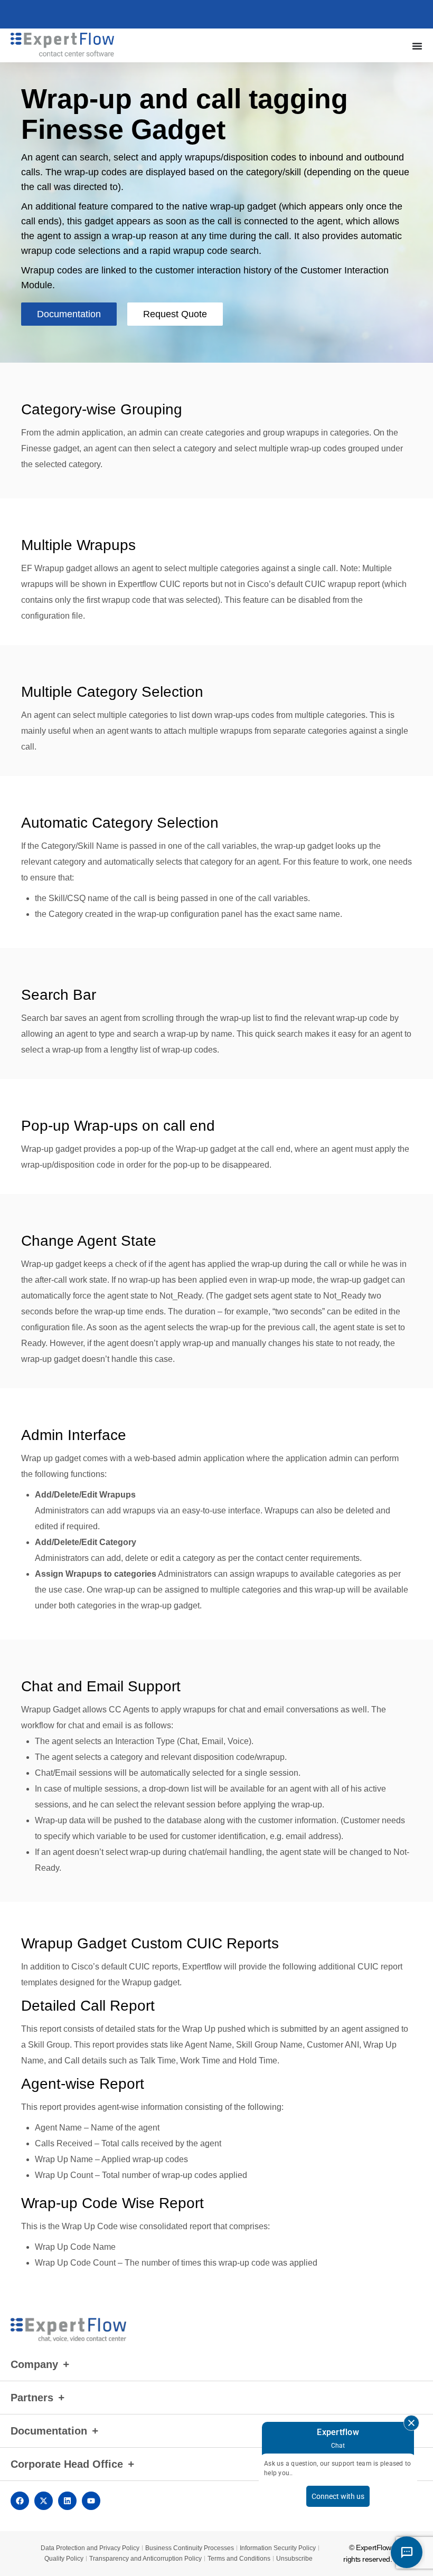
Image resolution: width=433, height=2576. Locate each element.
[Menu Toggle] (417, 46)
